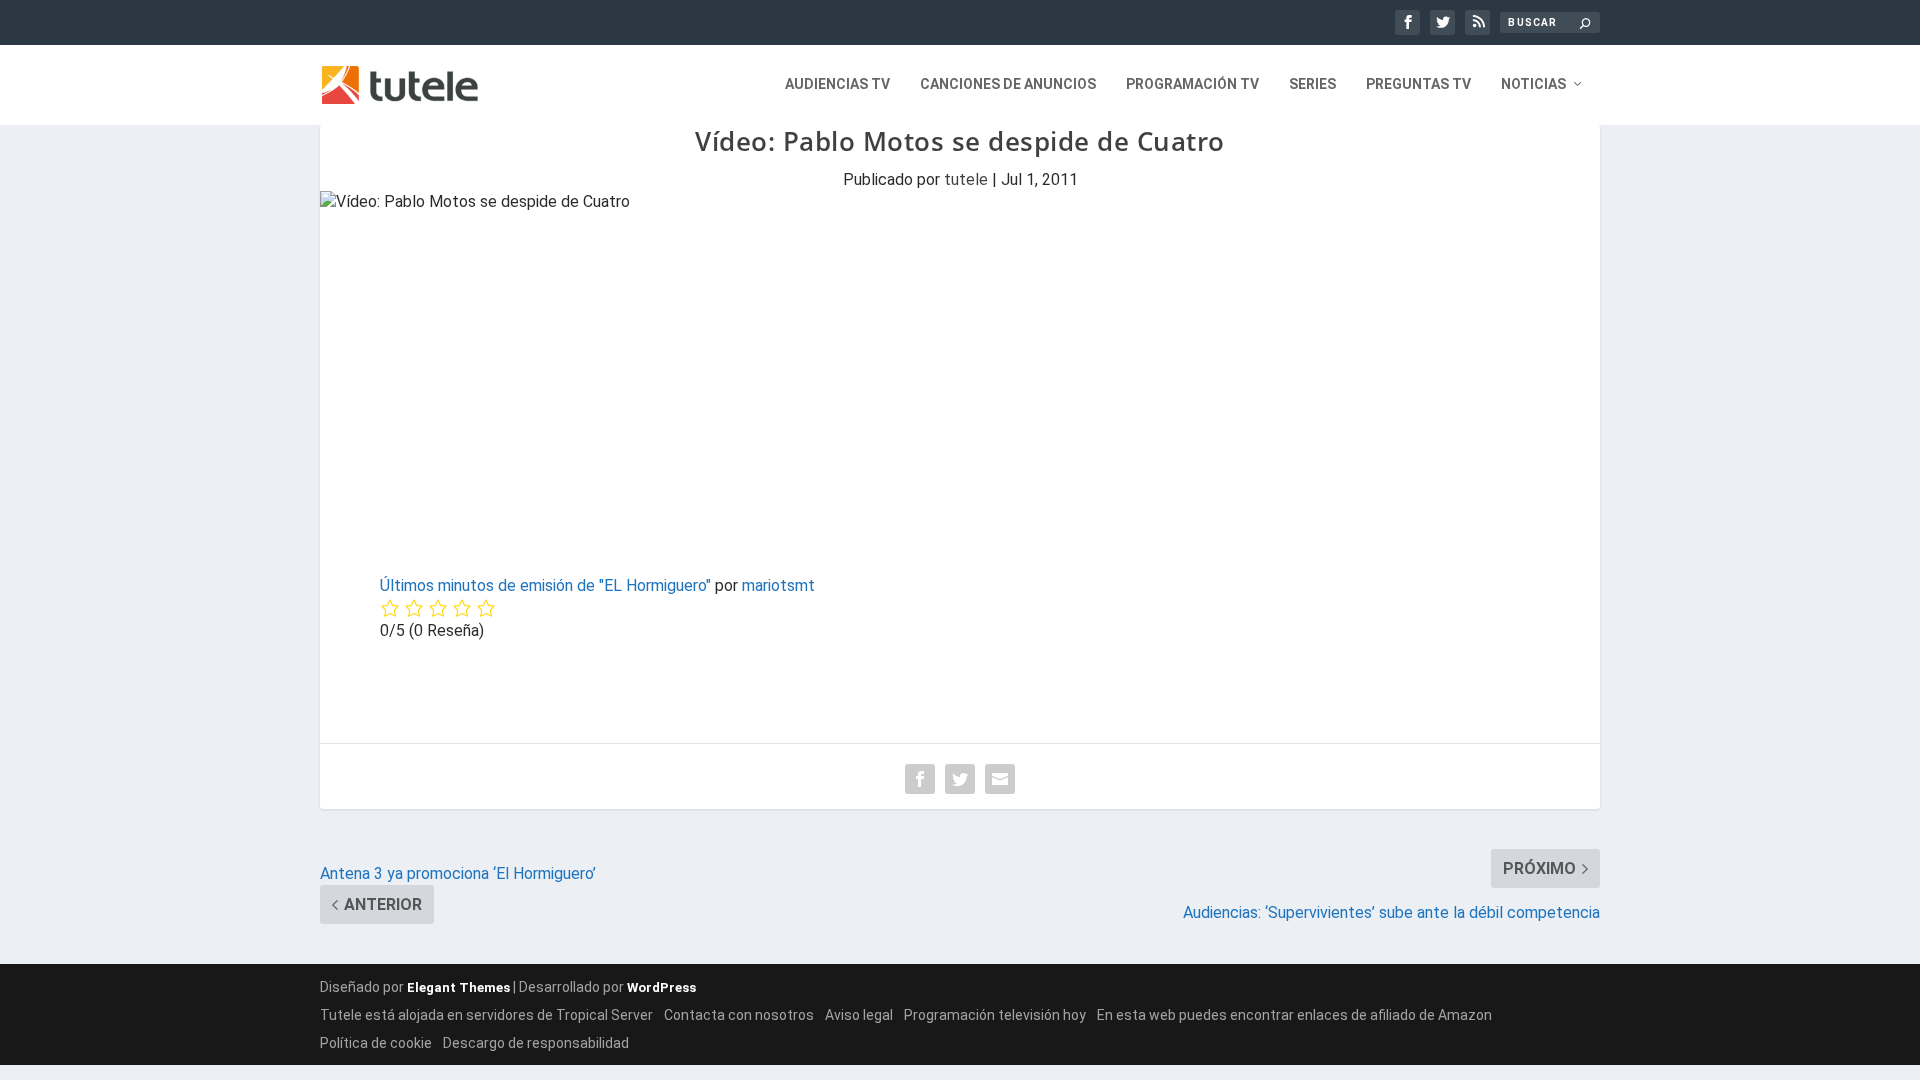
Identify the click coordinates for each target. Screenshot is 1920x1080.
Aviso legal (859, 1015)
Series (1312, 84)
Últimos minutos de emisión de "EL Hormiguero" (545, 585)
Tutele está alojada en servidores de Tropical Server (486, 1015)
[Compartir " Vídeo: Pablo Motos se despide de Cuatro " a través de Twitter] (960, 779)
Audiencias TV (837, 84)
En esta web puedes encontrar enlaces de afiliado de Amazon (1294, 1015)
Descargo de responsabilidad (536, 1043)
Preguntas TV (1418, 84)
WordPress (661, 987)
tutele (966, 179)
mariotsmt (778, 585)
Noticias (1533, 84)
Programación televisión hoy (995, 1015)
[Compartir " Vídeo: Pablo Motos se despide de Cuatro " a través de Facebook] (920, 779)
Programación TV (1192, 84)
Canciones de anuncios (1008, 84)
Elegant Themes (458, 987)
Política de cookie (376, 1043)
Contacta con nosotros (739, 1015)
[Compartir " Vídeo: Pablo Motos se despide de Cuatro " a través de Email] (1000, 779)
